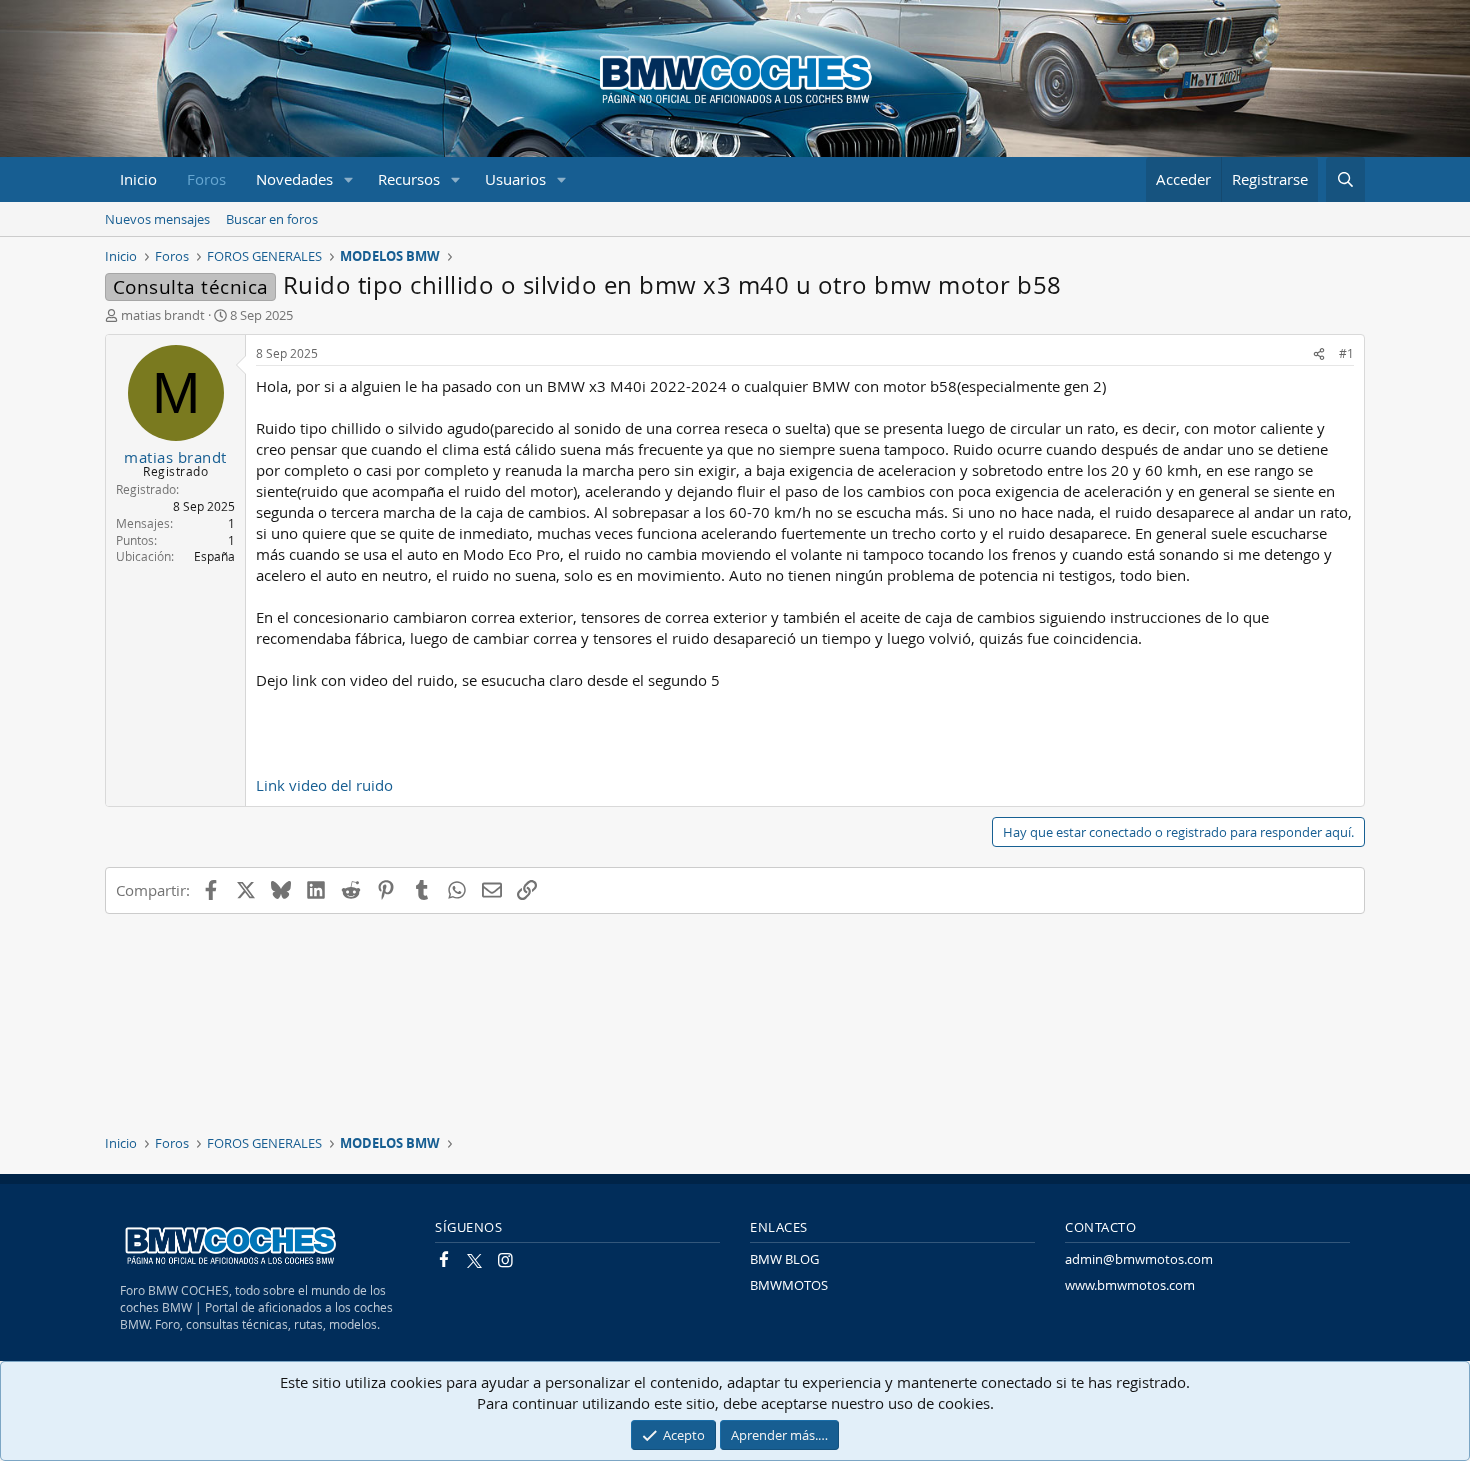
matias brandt (163, 315)
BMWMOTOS (789, 1285)
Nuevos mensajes (157, 219)
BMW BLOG (784, 1259)
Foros (206, 179)
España (214, 556)
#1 (1346, 353)
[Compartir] (1319, 353)
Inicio (138, 179)
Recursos (409, 179)
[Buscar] (1345, 179)
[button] (349, 179)
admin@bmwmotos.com (1139, 1259)
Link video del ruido (324, 785)
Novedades (294, 179)
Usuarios (515, 179)
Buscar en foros (272, 219)
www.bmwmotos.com (1130, 1285)
